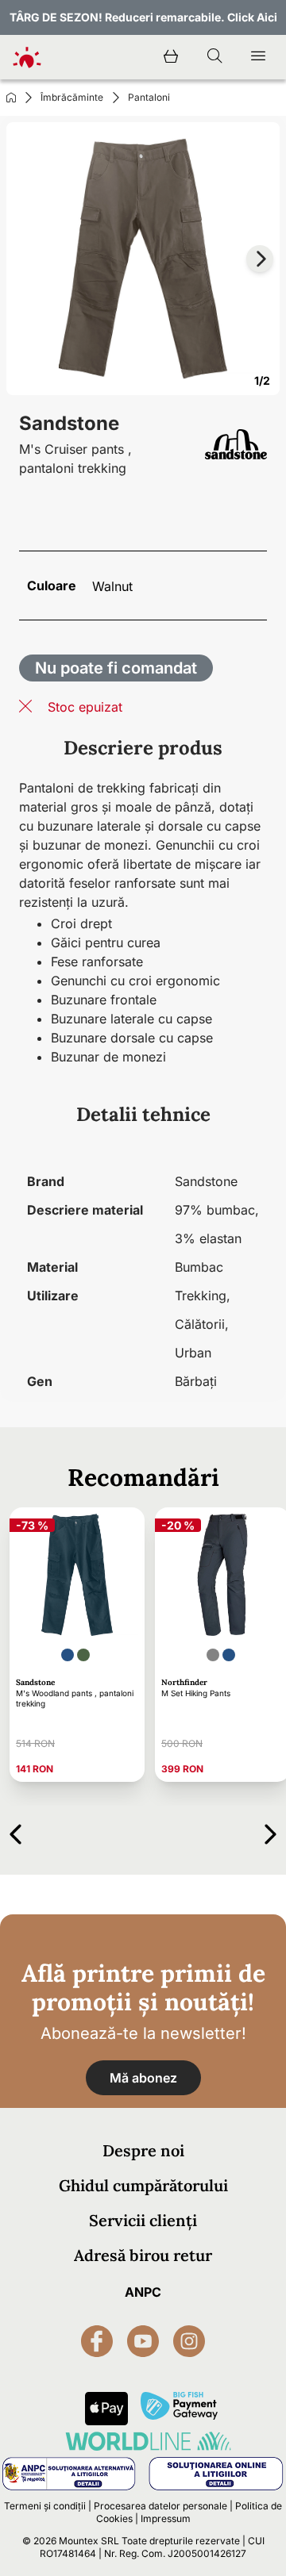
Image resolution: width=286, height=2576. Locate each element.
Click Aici (252, 17)
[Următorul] (271, 1831)
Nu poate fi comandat (116, 668)
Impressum (166, 2518)
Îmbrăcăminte (72, 97)
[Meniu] (258, 57)
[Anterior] (15, 1831)
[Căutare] (214, 57)
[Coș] (171, 57)
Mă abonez (143, 2078)
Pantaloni (149, 97)
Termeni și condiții (45, 2506)
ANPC (143, 2292)
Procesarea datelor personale (160, 2506)
